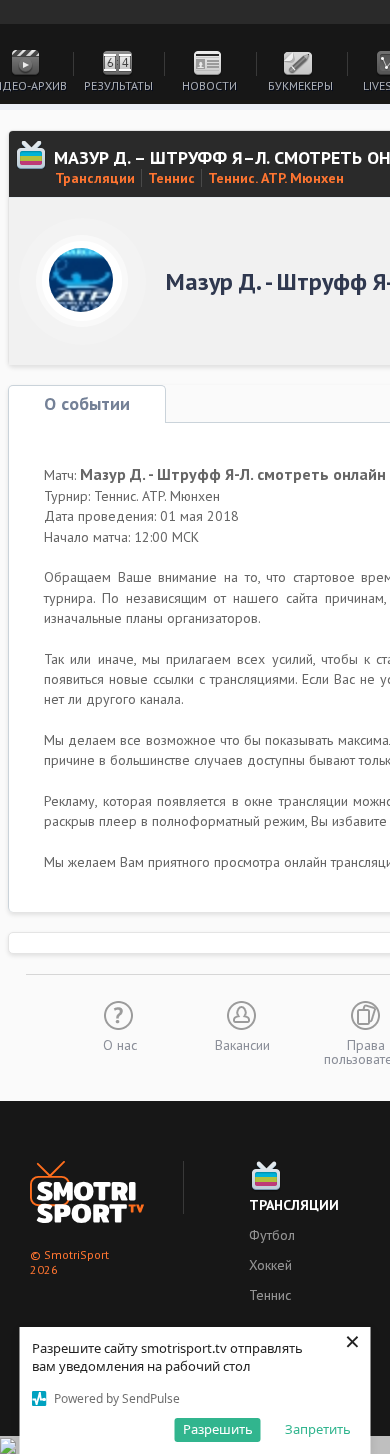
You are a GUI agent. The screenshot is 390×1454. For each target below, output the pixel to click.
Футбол (272, 1235)
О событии (87, 403)
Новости (209, 85)
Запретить (318, 1429)
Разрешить (218, 1429)
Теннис (171, 178)
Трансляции (95, 178)
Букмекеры (300, 85)
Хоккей (270, 1265)
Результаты (118, 85)
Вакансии (242, 1044)
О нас (120, 1044)
